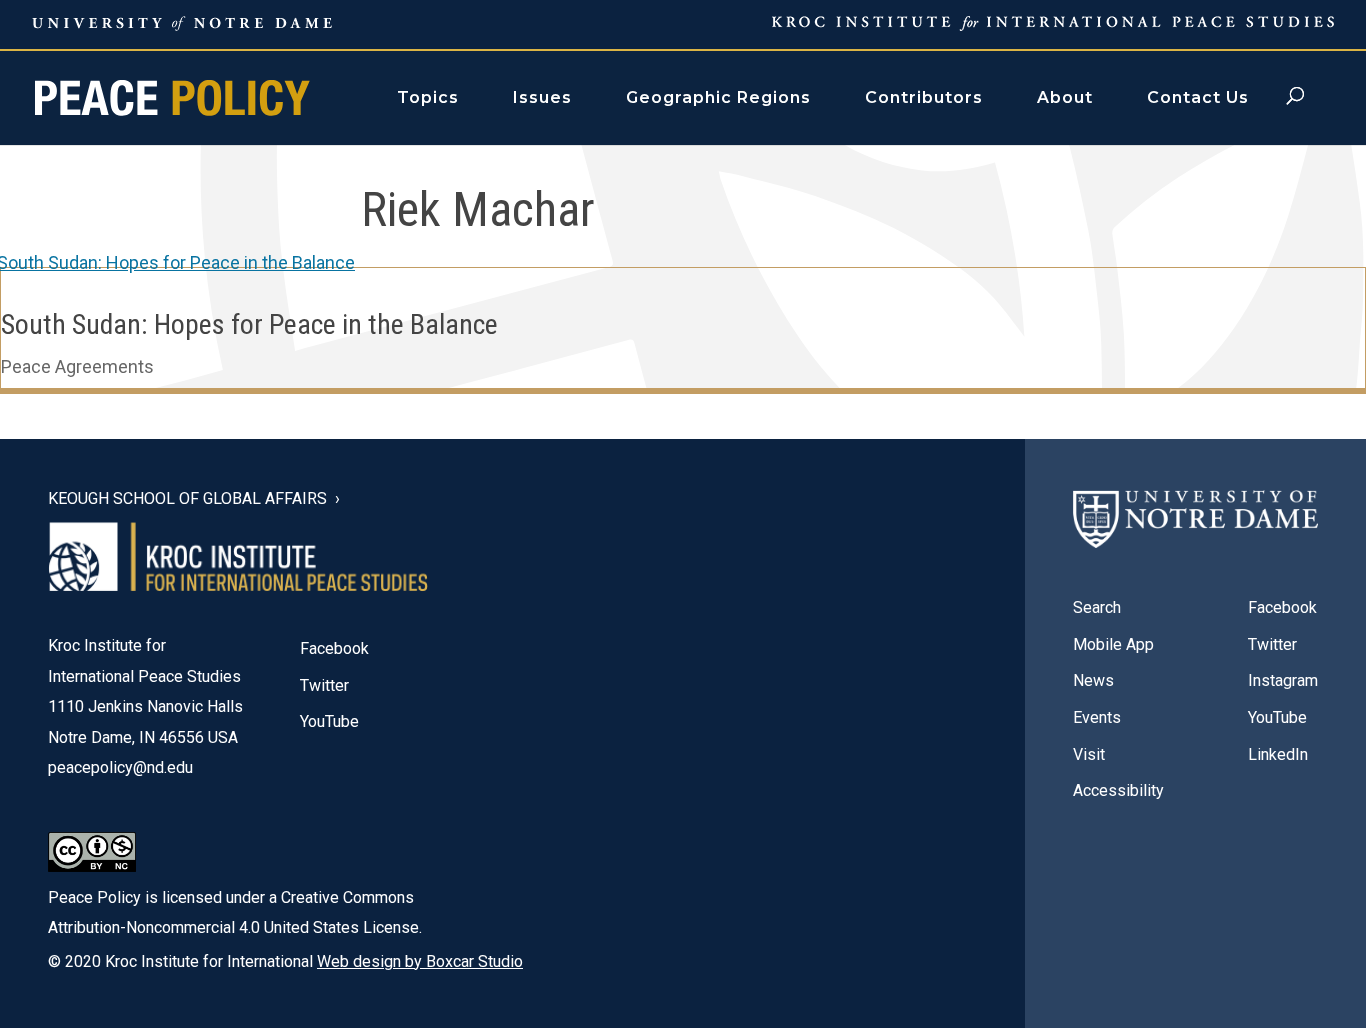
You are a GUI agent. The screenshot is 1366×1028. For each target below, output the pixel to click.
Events (1097, 717)
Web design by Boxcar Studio (420, 961)
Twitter (324, 685)
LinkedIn (1278, 754)
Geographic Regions (718, 97)
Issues (542, 97)
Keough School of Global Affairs (187, 499)
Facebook (334, 648)
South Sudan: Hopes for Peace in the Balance (249, 324)
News (1093, 680)
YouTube (329, 721)
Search (1097, 607)
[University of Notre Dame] (1196, 520)
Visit (1089, 754)
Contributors (924, 97)
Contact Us (1198, 97)
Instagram (1283, 680)
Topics (428, 97)
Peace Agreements (77, 366)
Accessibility (1118, 790)
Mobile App (1113, 644)
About (1065, 97)
